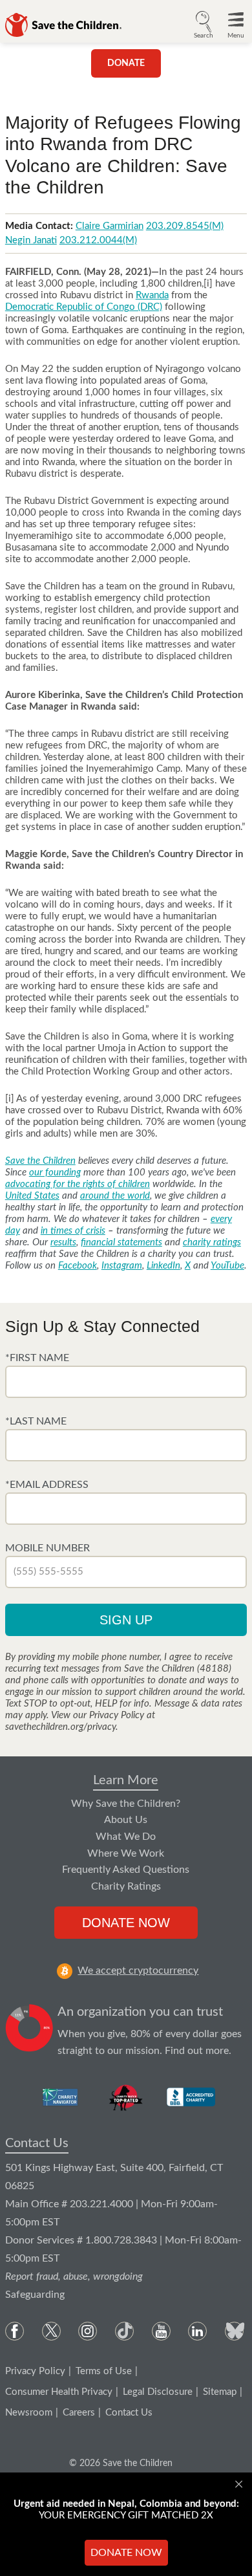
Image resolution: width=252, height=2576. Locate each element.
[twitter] (51, 2331)
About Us (126, 1820)
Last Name (38, 1421)
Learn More (126, 1780)
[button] (204, 23)
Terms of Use (104, 2371)
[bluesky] (234, 2331)
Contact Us (37, 2143)
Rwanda (152, 295)
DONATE (126, 63)
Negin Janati (31, 240)
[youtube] (161, 2331)
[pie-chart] (29, 2031)
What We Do (126, 1837)
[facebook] (15, 2331)
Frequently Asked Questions (126, 1870)
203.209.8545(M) (185, 226)
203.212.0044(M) (98, 240)
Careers (79, 2413)
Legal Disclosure (158, 2392)
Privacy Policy (35, 2371)
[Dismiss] (240, 2484)
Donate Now (126, 1923)
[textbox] (126, 1382)
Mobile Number (47, 1548)
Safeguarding (35, 2295)
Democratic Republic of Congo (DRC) (84, 307)
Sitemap (220, 2392)
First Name (39, 1358)
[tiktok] (124, 2331)
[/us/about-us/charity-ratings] (61, 2097)
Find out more (197, 2051)
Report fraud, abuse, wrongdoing (74, 2276)
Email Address (49, 1485)
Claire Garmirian (110, 226)
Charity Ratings (126, 1886)
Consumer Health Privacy (59, 2392)
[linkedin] (197, 2331)
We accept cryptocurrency (138, 1970)
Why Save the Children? (126, 1804)
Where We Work (126, 1853)
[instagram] (88, 2331)
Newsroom (29, 2413)
